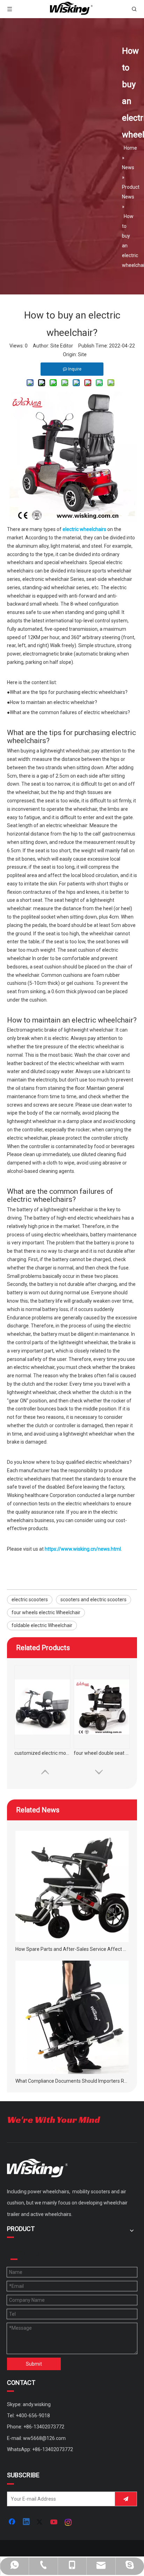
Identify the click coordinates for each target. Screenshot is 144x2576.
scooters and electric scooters (93, 1600)
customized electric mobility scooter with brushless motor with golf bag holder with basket (42, 1753)
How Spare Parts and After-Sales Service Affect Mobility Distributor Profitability (72, 1949)
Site (82, 354)
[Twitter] (41, 2522)
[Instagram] (69, 2522)
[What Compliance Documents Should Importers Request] (72, 2017)
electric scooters (30, 1600)
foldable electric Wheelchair (42, 1625)
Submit (34, 2364)
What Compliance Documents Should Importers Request (72, 2081)
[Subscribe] (126, 2499)
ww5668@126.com (44, 2438)
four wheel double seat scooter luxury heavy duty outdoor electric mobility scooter (102, 1753)
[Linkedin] (27, 2522)
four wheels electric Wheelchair (46, 1612)
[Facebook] (13, 2522)
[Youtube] (55, 2522)
